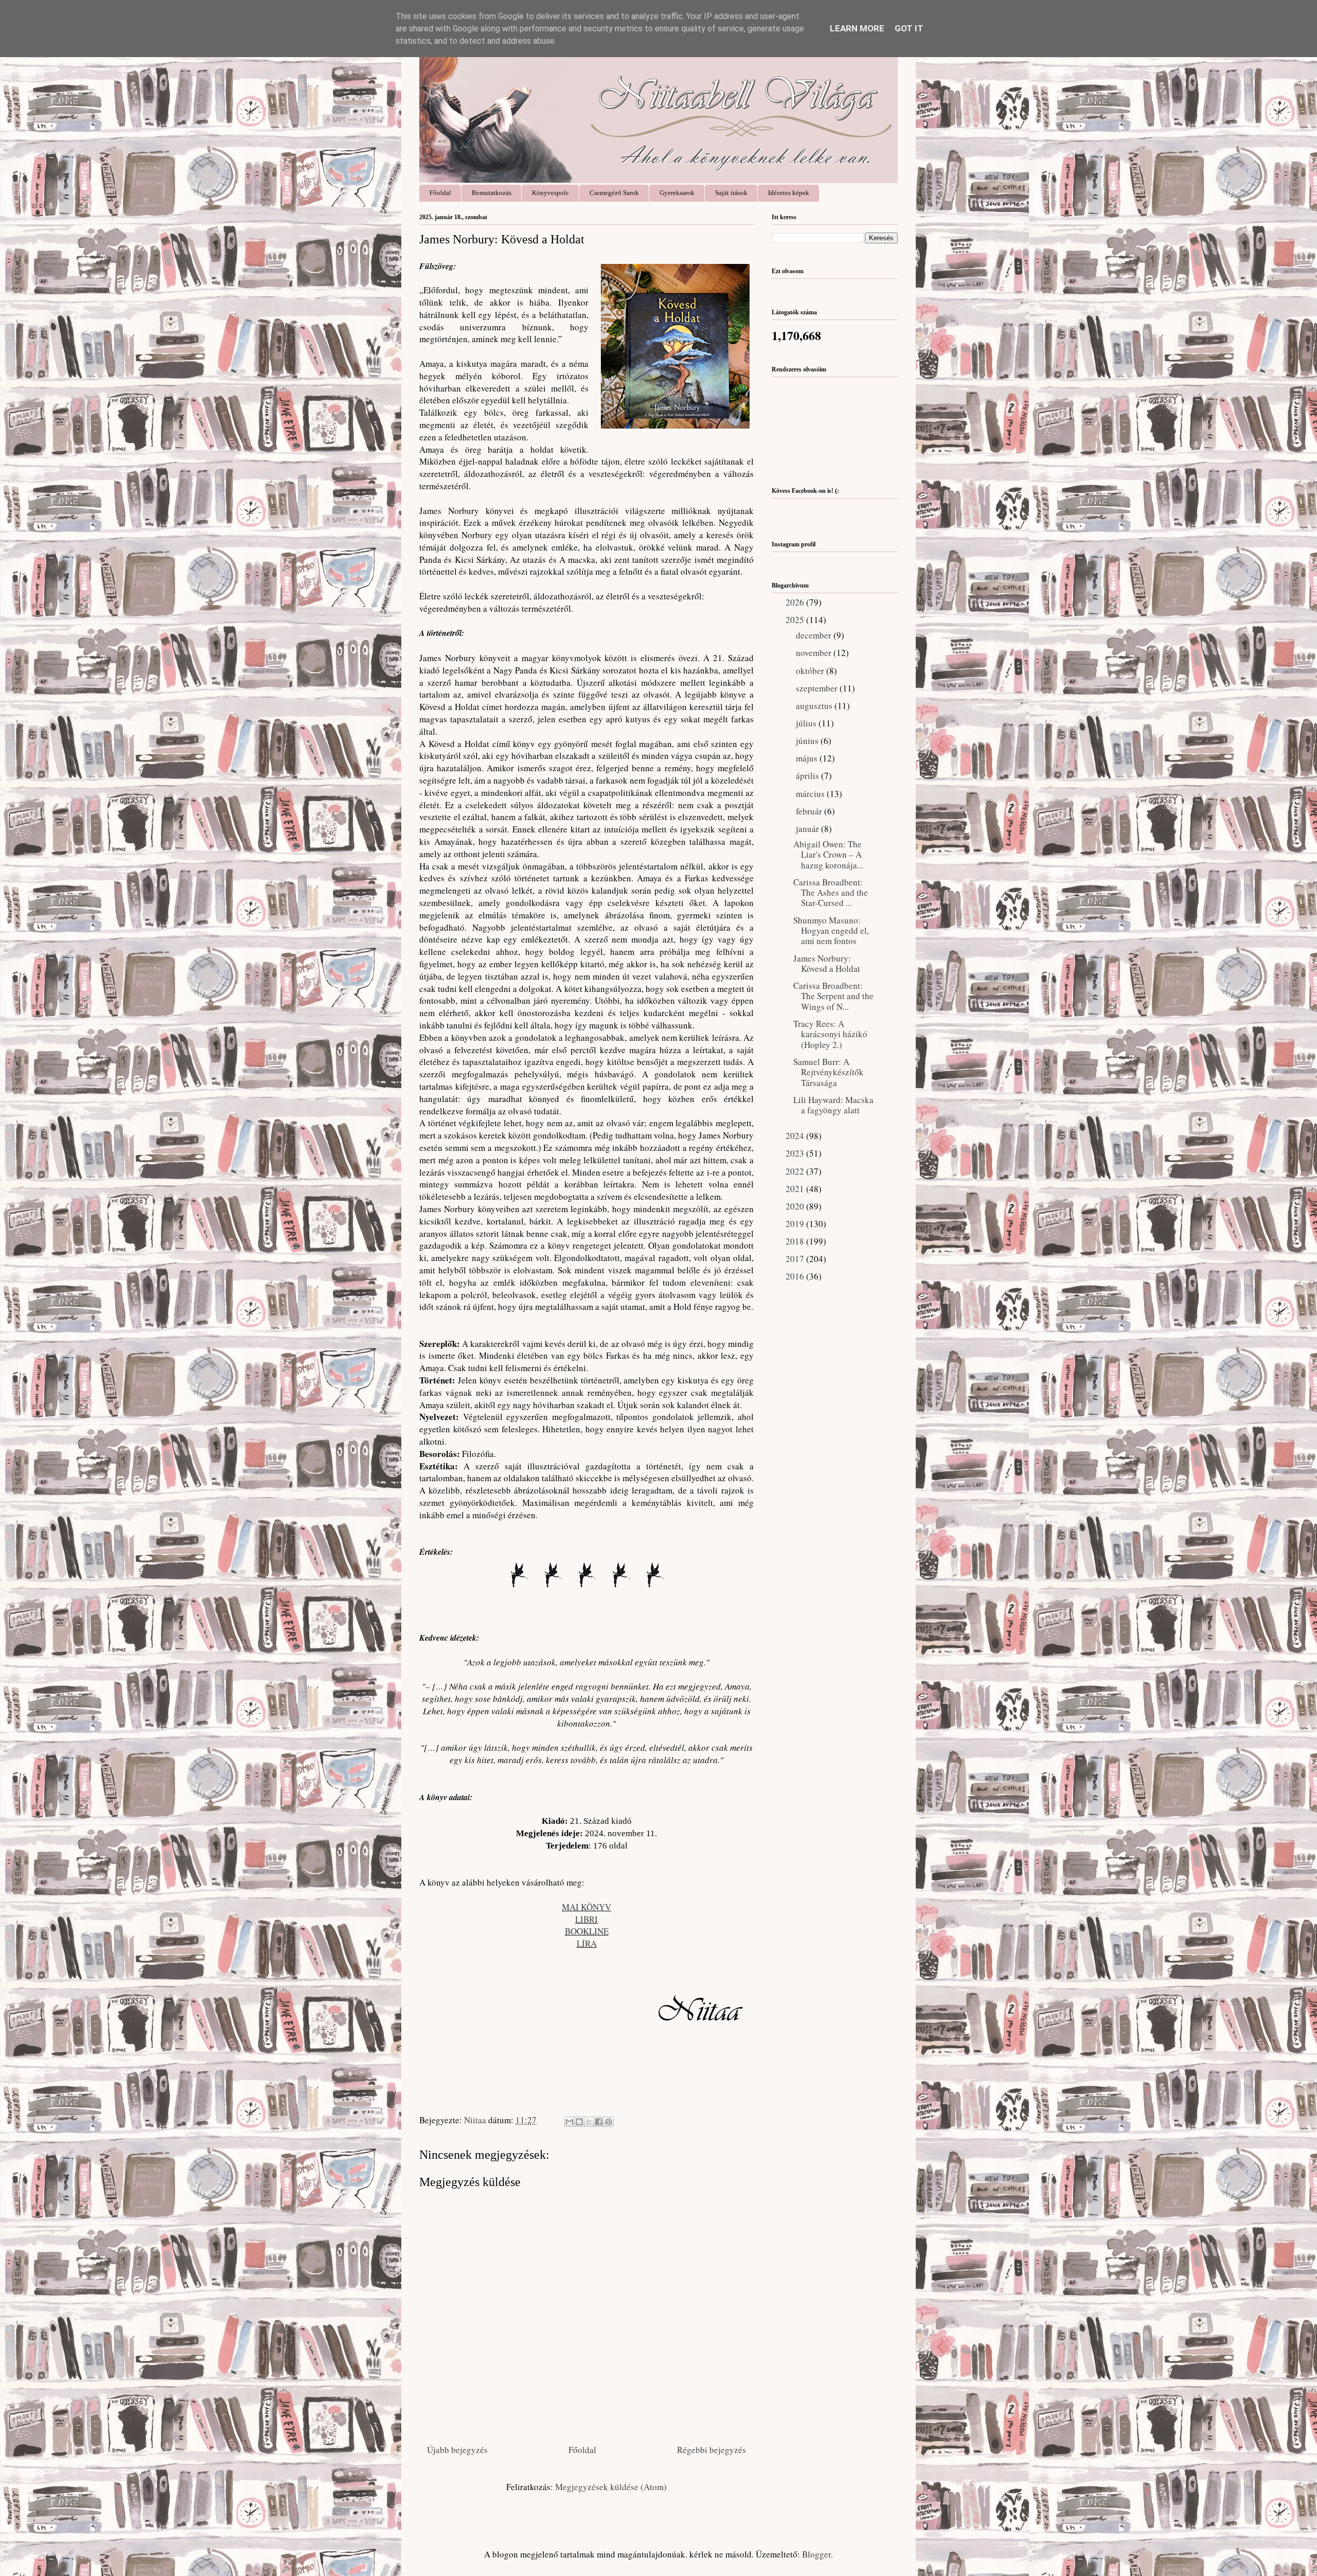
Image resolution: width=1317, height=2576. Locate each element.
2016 (796, 1276)
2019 (796, 1224)
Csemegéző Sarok (614, 193)
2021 (796, 1189)
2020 (796, 1206)
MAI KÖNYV (586, 1907)
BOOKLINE (587, 1931)
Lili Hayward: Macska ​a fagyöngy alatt (833, 1105)
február (810, 811)
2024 (796, 1136)
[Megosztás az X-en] (589, 2122)
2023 (796, 1153)
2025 (796, 620)
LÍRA (587, 1943)
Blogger (816, 2554)
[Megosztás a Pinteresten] (609, 2122)
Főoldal (440, 193)
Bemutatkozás (492, 193)
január (808, 829)
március (811, 794)
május (808, 758)
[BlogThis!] (579, 2122)
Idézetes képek (789, 193)
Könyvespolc (550, 193)
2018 (796, 1241)
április (808, 776)
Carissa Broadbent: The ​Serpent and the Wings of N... (833, 996)
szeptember (818, 688)
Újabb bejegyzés (457, 2450)
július (807, 723)
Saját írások (731, 193)
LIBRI (586, 1919)
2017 (796, 1259)
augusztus (815, 706)
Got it (909, 28)
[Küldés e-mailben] (569, 2122)
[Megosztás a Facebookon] (599, 2122)
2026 (796, 602)
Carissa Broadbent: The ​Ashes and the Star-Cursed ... (831, 893)
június (808, 741)
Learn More (857, 28)
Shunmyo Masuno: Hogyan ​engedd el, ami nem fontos (831, 931)
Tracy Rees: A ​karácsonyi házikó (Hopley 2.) (830, 1034)
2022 (796, 1171)
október (811, 671)
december (815, 635)
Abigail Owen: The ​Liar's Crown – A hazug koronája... (829, 855)
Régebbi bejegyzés (711, 2450)
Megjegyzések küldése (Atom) (611, 2487)
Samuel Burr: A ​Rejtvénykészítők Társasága (829, 1072)
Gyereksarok (677, 193)
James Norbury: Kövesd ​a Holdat (827, 963)
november (815, 653)
